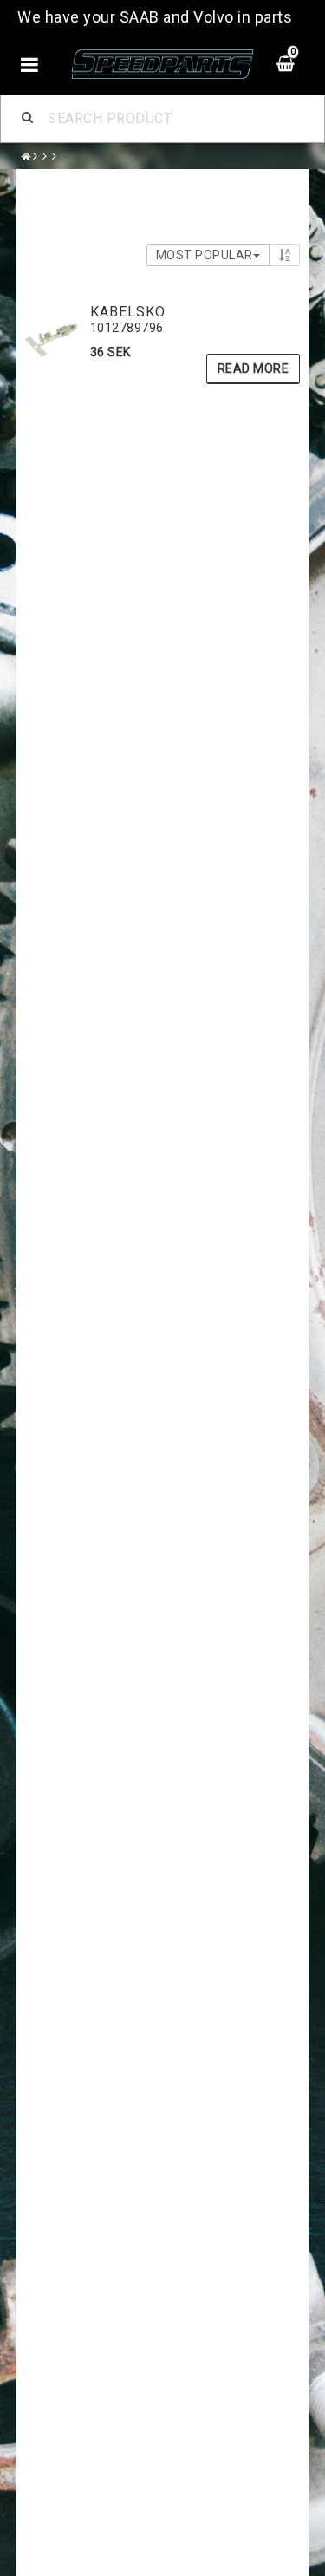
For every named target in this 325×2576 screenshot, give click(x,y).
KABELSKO (128, 312)
